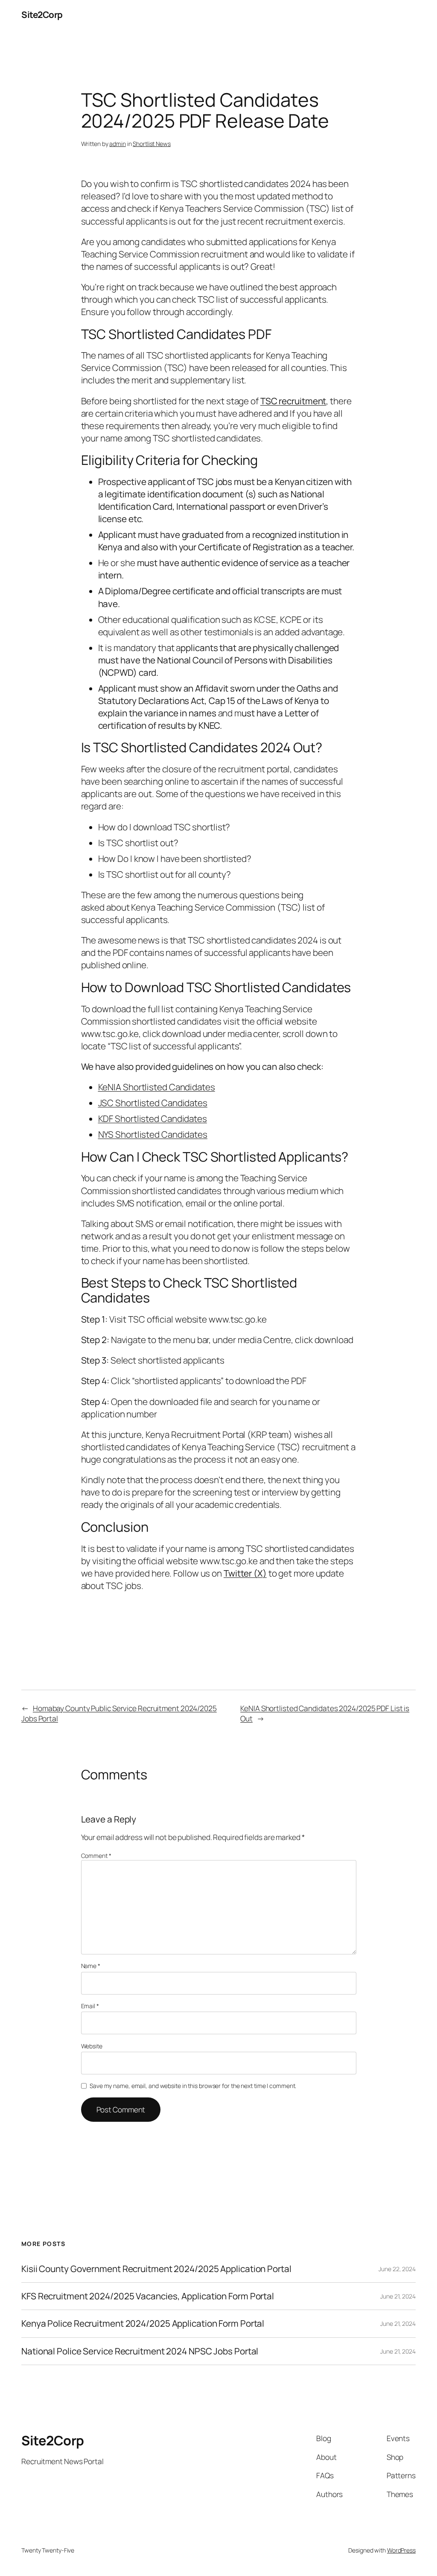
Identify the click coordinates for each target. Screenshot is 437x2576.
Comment (96, 1856)
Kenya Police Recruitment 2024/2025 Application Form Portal (143, 2323)
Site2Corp (42, 15)
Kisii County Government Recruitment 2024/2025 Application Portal (156, 2269)
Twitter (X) (245, 1573)
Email (90, 2006)
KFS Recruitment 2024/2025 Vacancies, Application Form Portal (148, 2296)
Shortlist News (152, 144)
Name (91, 1966)
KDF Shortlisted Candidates (153, 1119)
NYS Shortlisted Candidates (153, 1134)
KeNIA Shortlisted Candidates (157, 1087)
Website (92, 2046)
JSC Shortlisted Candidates (153, 1103)
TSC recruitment (293, 401)
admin (118, 144)
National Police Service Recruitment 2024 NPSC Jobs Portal (140, 2351)
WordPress (401, 2550)
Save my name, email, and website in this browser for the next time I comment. (193, 2086)
